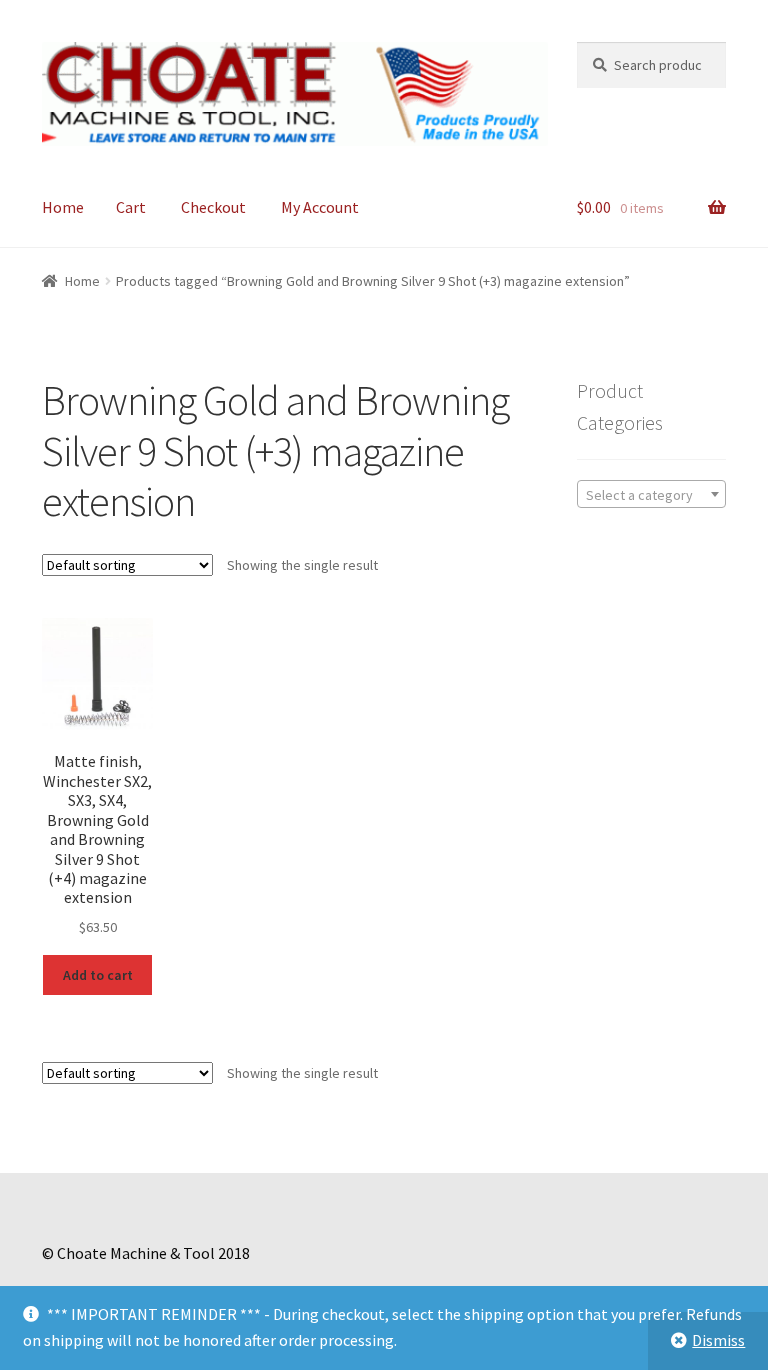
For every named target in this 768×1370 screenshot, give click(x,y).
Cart (131, 207)
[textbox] (651, 495)
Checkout (213, 207)
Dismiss (718, 1340)
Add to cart (98, 975)
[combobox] (651, 494)
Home (63, 207)
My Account (320, 207)
